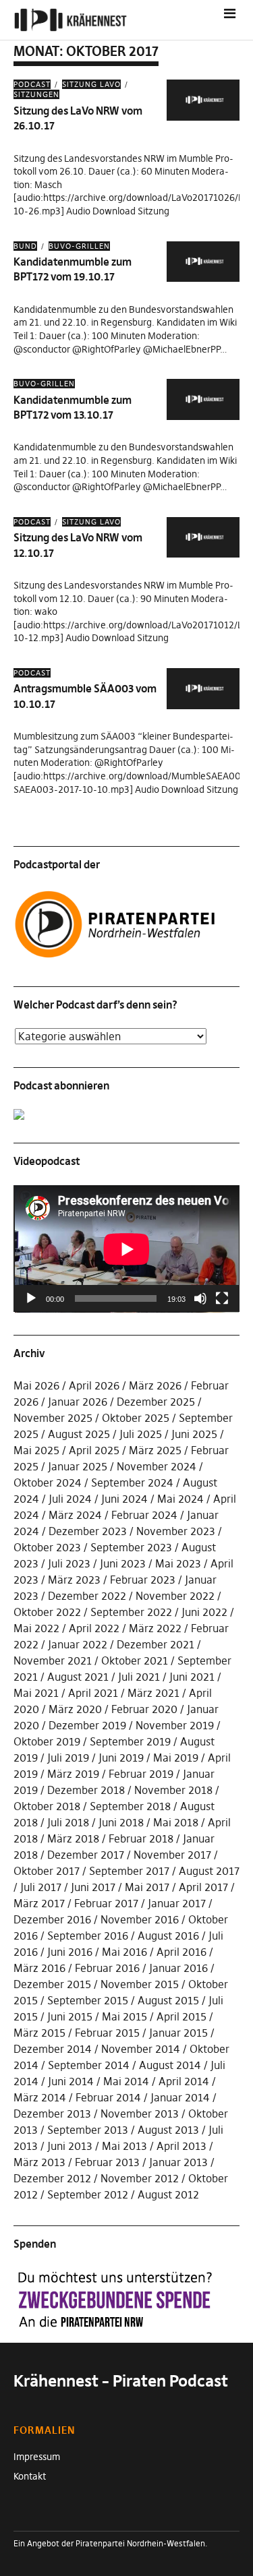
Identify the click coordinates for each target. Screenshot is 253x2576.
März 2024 (75, 1515)
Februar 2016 (107, 1968)
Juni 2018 (121, 1822)
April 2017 (203, 1887)
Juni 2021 (192, 1677)
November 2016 (140, 1919)
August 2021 (78, 1677)
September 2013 (88, 2130)
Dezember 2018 (86, 1790)
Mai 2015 (124, 2016)
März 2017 (39, 1903)
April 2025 (94, 1450)
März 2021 (153, 1693)
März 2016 (39, 1968)
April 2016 (181, 1952)
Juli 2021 (139, 1677)
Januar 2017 (177, 1903)
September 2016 (88, 1936)
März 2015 (39, 2033)
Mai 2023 (178, 1563)
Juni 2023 (123, 1563)
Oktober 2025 (136, 1418)
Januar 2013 (178, 2162)
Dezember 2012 (52, 2178)
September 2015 (88, 2000)
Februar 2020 (144, 1709)
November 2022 (175, 1596)
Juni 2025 (194, 1434)
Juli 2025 (141, 1434)
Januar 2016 (178, 1968)
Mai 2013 (124, 2146)
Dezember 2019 (87, 1725)
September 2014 (89, 2065)
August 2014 (170, 2065)
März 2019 (73, 1774)
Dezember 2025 (156, 1402)
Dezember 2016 (52, 1919)
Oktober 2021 (135, 1660)
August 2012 (168, 2194)
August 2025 (79, 1434)
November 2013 (140, 2114)
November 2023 (176, 1531)
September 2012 (88, 2194)
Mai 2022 (36, 1628)
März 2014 (40, 2097)
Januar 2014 (180, 2097)
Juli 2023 (69, 1563)
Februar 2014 (108, 2097)
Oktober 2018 (47, 1806)
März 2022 (155, 1628)
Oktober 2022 (47, 1612)
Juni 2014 (71, 2081)
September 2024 (132, 1482)
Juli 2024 (70, 1499)
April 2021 (93, 1693)
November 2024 (157, 1466)
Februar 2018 (141, 1838)
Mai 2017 (147, 1887)
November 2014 (141, 2049)
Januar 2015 (178, 2033)
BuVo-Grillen (79, 246)
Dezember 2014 (53, 2049)
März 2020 (75, 1709)
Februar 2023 (143, 1580)
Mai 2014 (126, 2081)
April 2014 (184, 2081)
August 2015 (168, 2000)
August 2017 (209, 1871)
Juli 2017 (41, 1887)
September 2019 (130, 1741)
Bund (25, 246)
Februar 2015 (107, 2033)
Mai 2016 (124, 1952)
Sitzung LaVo (91, 84)
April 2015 (181, 2016)
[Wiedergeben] (31, 1298)
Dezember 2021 (156, 1644)
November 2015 (140, 1984)
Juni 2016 (70, 1952)
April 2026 (94, 1385)
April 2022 (94, 1628)
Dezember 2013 (52, 2114)
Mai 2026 (36, 1385)
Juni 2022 (204, 1612)
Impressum (37, 2457)
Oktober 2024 (48, 1482)
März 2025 (155, 1450)
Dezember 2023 (88, 1531)
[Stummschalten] (200, 1298)
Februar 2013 (107, 2162)
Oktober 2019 (47, 1741)
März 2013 (39, 2162)
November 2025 (53, 1418)
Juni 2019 (121, 1758)
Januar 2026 (78, 1402)
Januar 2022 (78, 1644)
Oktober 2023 (47, 1547)
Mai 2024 (180, 1499)
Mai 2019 (176, 1758)
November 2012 (140, 2178)
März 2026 (155, 1385)
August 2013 (168, 2130)
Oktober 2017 (47, 1871)
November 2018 (173, 1790)
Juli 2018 (68, 1822)
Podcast (32, 84)
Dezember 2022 (87, 1596)
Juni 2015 (70, 2016)
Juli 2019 (68, 1758)
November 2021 (53, 1660)
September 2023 (131, 1547)
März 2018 (73, 1838)
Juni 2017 (93, 1887)
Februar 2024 (144, 1515)
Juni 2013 (70, 2146)
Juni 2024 (124, 1499)
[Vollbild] (222, 1298)
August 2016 (168, 1936)
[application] (126, 1249)
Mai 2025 (36, 1450)
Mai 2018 (176, 1822)
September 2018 (130, 1806)
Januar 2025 (78, 1466)
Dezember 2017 (86, 1855)
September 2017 (129, 1871)
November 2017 (172, 1855)
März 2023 (74, 1580)
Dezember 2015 (52, 1984)
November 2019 (175, 1725)
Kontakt (30, 2476)
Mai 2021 (36, 1693)
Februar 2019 (141, 1774)
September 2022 (131, 1612)
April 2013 (181, 2146)
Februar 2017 (106, 1903)
